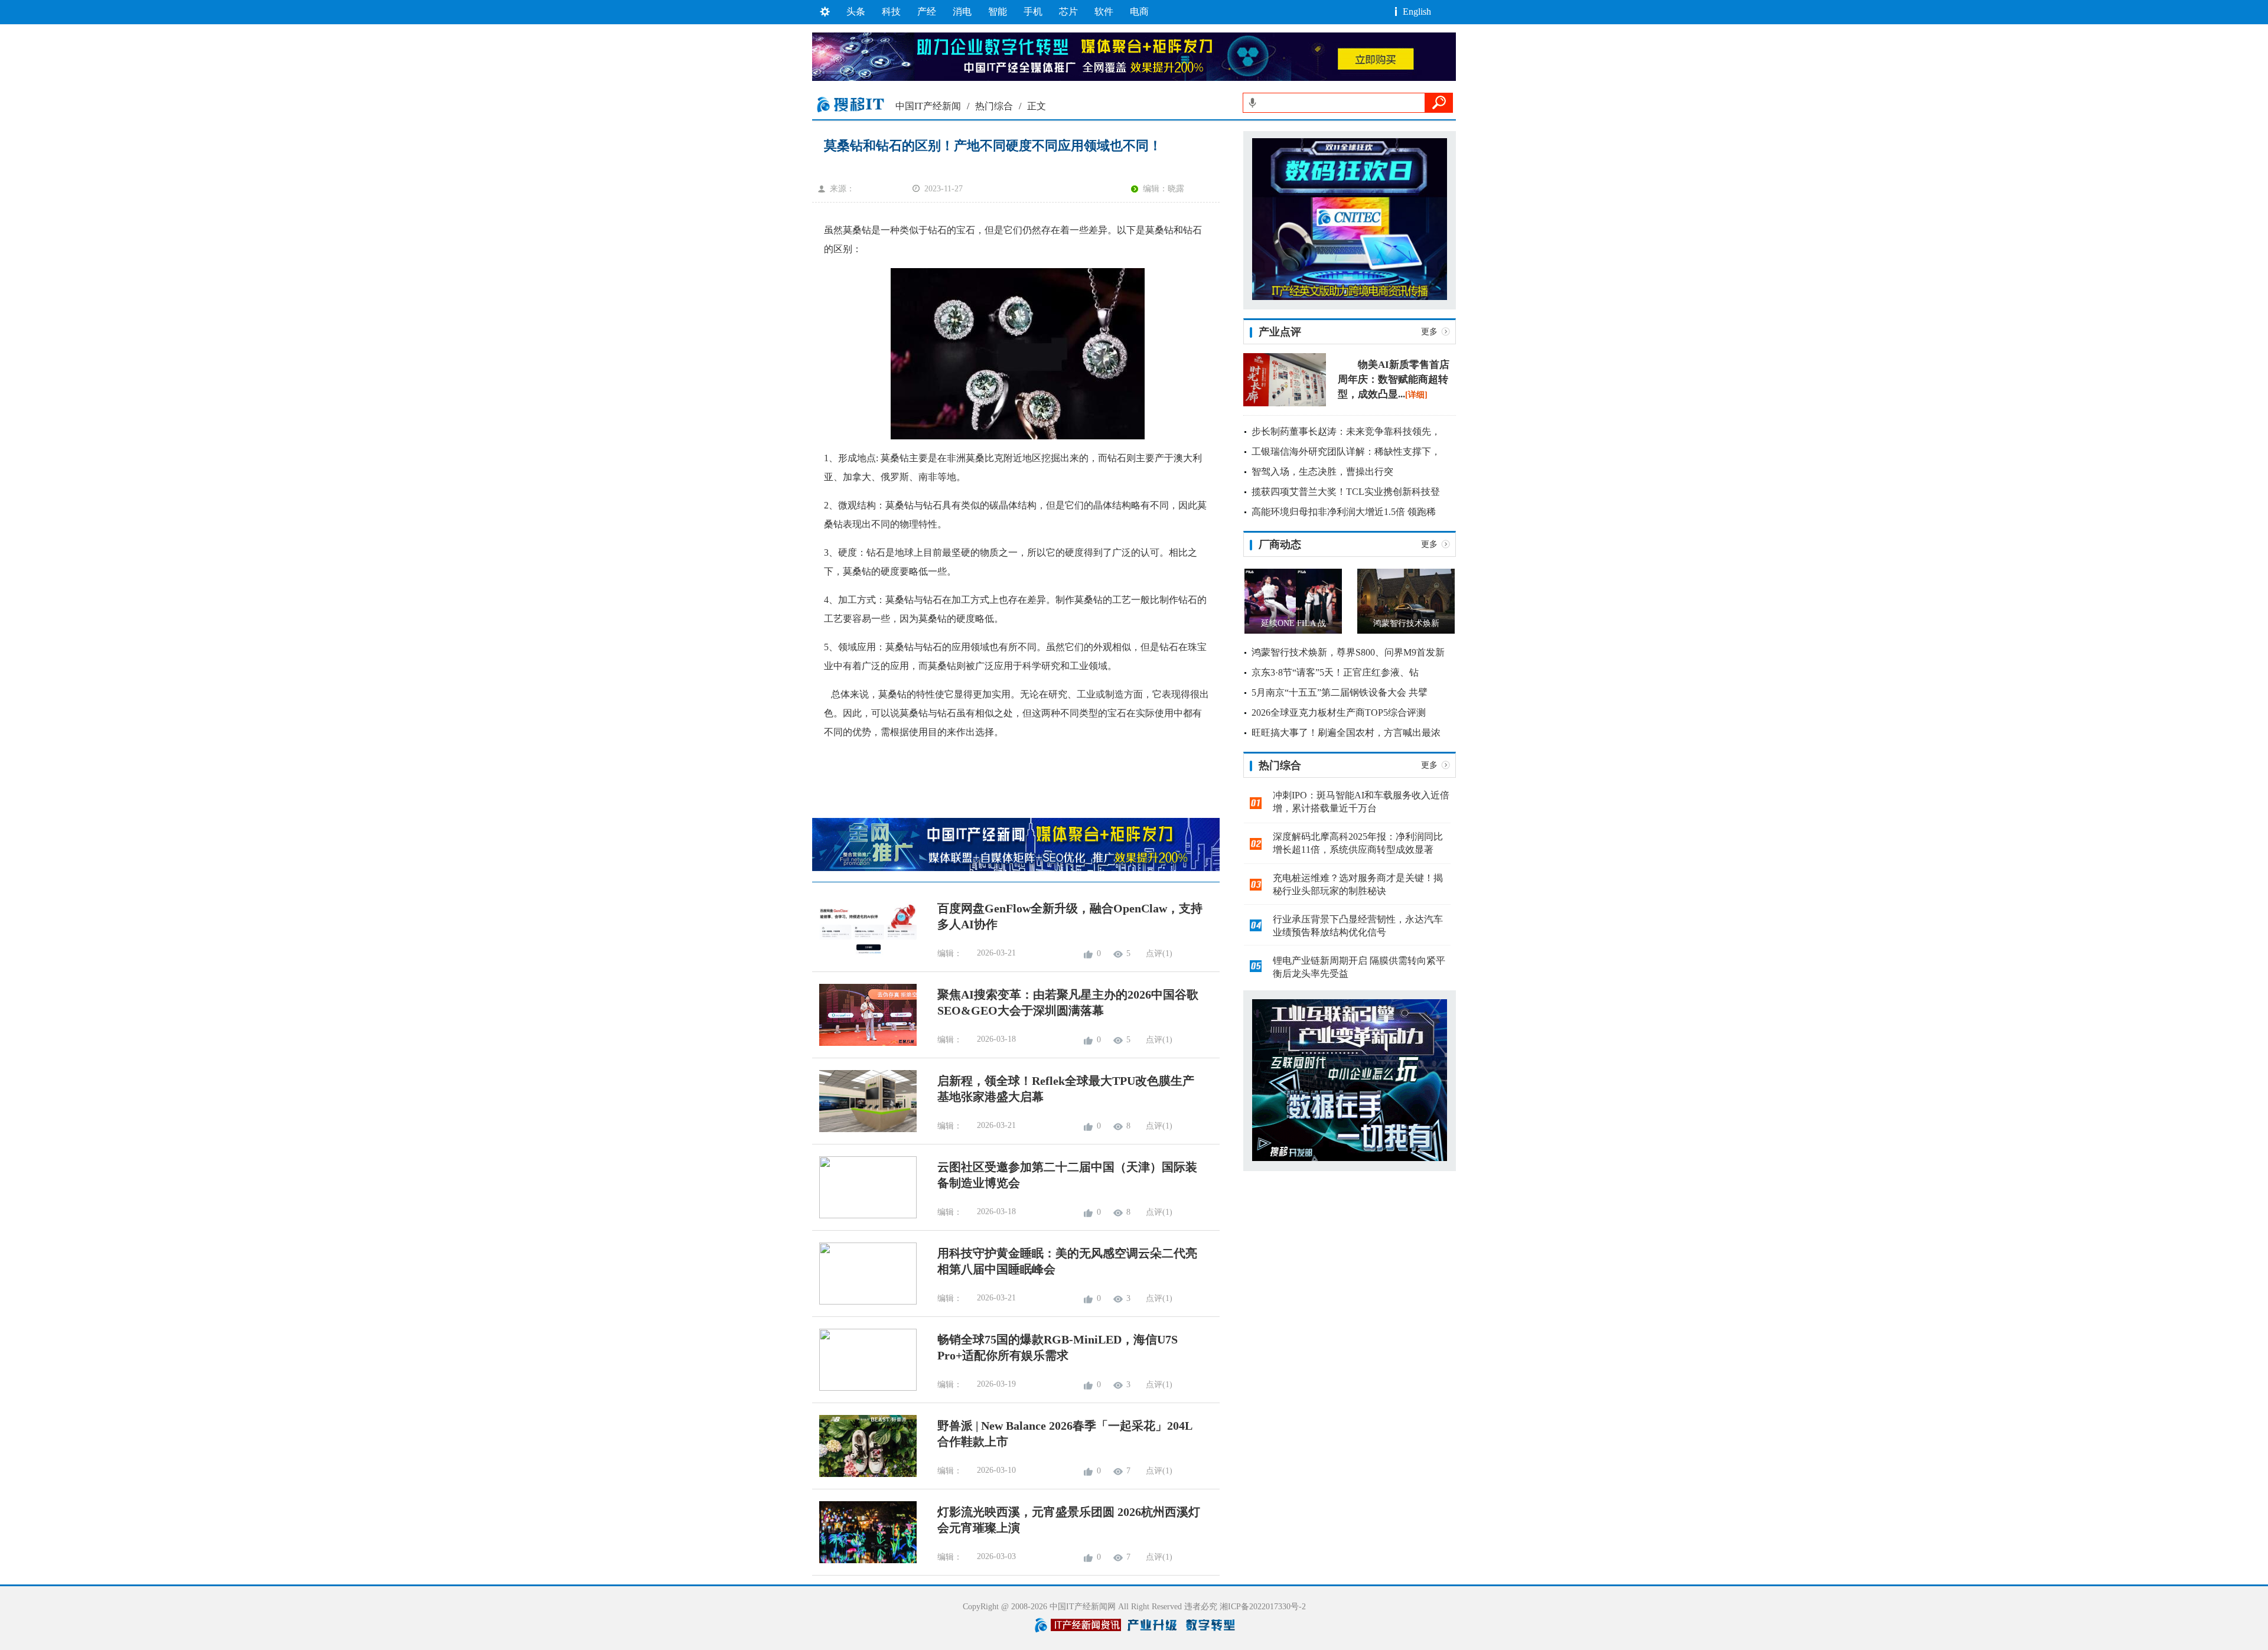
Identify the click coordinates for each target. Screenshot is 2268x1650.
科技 (891, 12)
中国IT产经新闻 (928, 106)
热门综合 (994, 106)
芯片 (1068, 12)
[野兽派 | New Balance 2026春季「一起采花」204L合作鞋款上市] (864, 1474)
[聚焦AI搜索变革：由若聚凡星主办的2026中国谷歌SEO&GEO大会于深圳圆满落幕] (864, 1043)
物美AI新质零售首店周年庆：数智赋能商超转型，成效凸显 (1394, 379)
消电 (962, 12)
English (1417, 12)
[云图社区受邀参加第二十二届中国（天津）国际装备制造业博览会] (864, 1216)
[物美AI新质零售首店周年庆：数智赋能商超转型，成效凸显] (1285, 404)
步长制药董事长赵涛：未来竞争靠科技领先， (1346, 431)
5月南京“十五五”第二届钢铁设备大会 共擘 (1340, 692)
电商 (1139, 12)
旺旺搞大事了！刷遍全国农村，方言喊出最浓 (1346, 733)
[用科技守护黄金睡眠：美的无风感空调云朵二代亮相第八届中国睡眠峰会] (864, 1302)
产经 (927, 12)
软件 (1104, 12)
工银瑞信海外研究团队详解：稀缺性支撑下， (1346, 451)
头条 (856, 12)
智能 (998, 12)
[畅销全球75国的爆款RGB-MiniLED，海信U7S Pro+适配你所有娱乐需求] (864, 1388)
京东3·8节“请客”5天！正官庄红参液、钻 (1335, 672)
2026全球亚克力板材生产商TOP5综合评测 (1339, 712)
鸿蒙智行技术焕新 (1406, 623)
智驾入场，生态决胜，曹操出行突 (1322, 472)
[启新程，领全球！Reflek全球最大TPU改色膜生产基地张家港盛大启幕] (864, 1129)
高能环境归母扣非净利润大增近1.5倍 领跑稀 (1344, 512)
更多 (1429, 332)
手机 (1033, 12)
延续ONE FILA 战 (1293, 623)
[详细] (1416, 395)
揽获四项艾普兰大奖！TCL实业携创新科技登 (1346, 492)
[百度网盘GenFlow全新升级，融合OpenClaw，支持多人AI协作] (864, 957)
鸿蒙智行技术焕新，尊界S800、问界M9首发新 (1348, 652)
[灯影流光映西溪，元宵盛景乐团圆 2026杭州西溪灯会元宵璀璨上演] (864, 1561)
